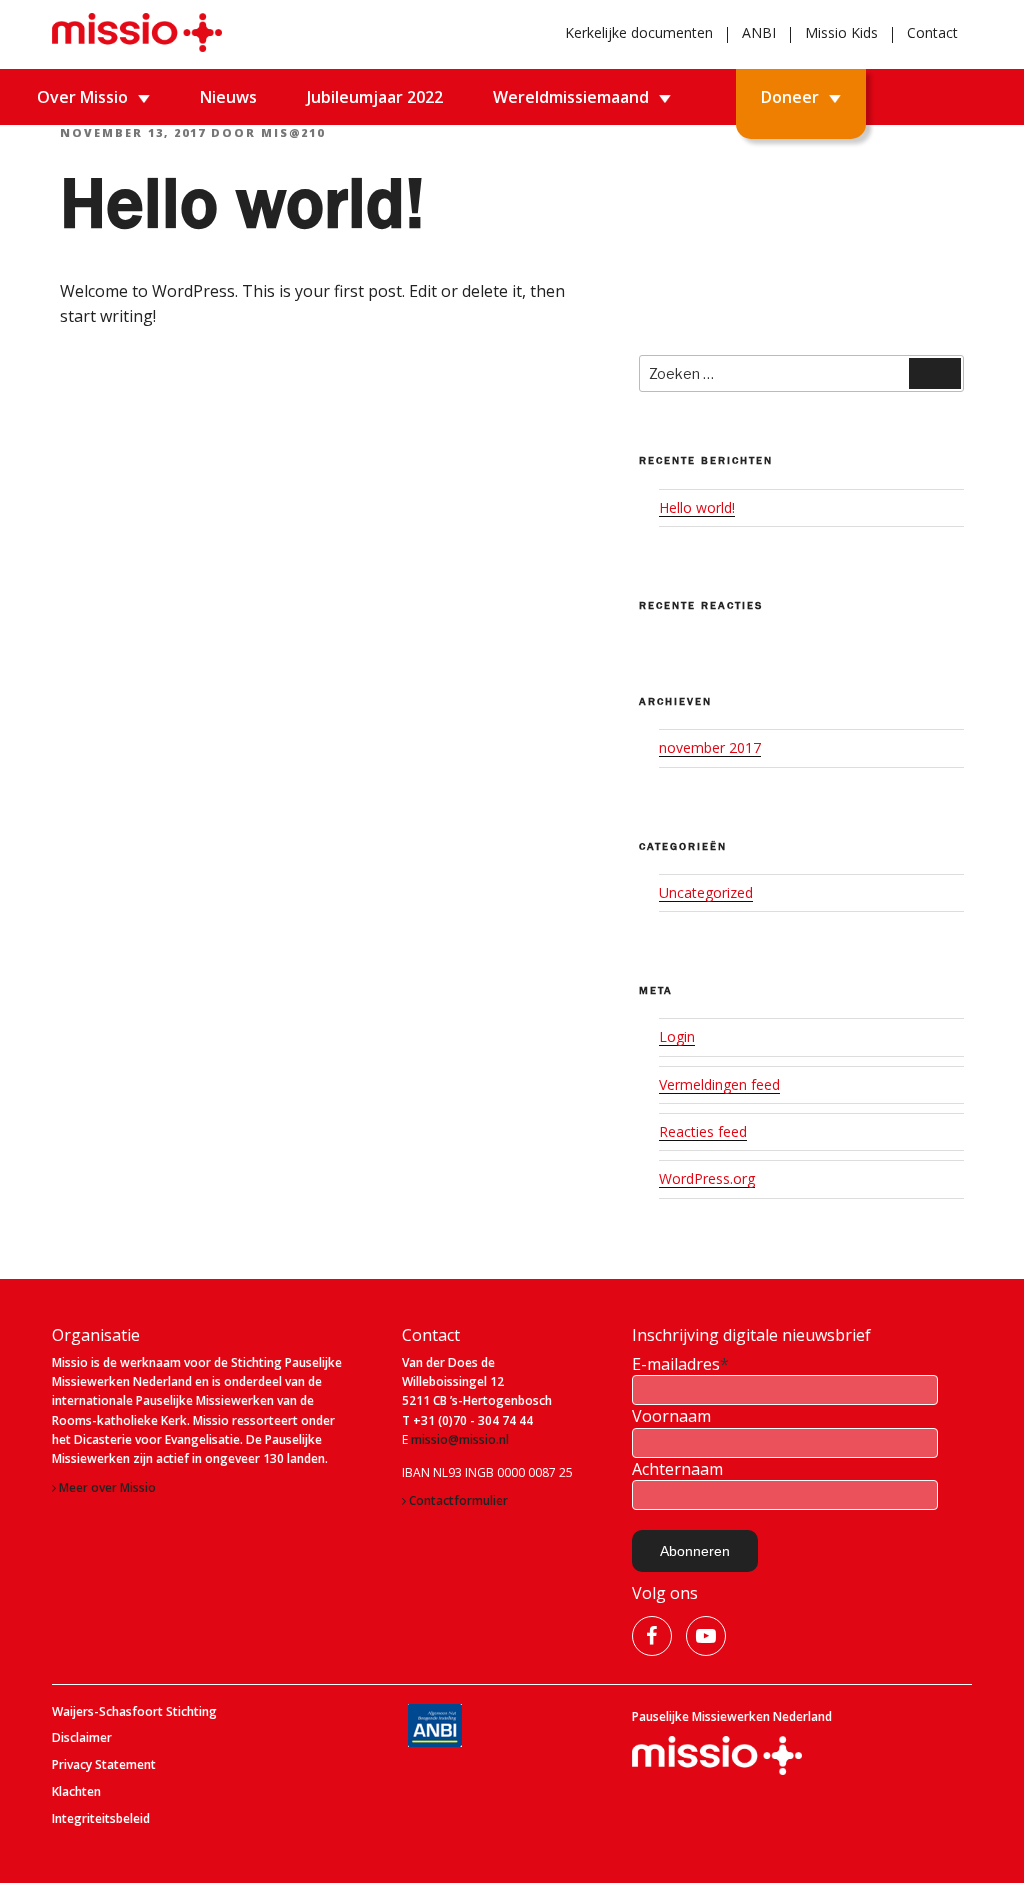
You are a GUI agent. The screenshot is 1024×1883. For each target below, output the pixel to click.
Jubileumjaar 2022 (375, 97)
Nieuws (228, 97)
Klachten (76, 1792)
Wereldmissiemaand (571, 97)
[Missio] (137, 32)
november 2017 (710, 747)
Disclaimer (82, 1738)
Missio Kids (841, 32)
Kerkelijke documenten (639, 32)
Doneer (790, 97)
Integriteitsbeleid (101, 1819)
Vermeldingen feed (719, 1084)
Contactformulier (458, 1501)
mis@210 (293, 132)
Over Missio (82, 97)
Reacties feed (703, 1131)
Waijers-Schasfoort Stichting (134, 1712)
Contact (932, 32)
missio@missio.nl (460, 1440)
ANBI (759, 32)
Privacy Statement (104, 1765)
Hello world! (697, 507)
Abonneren (695, 1551)
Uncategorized (706, 892)
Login (677, 1036)
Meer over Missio (107, 1488)
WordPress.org (707, 1178)
